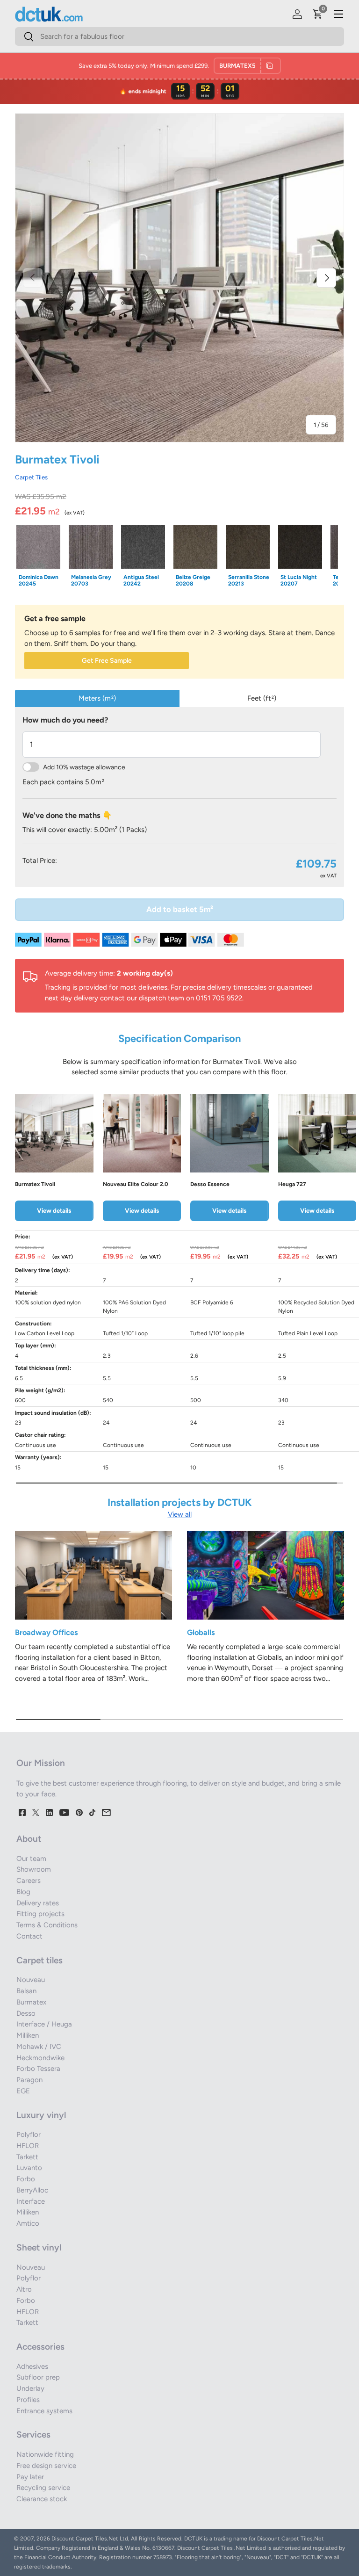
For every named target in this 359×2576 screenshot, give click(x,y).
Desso (26, 2013)
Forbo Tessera (38, 2069)
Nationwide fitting (45, 2454)
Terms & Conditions (47, 1925)
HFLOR (28, 2146)
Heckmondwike (40, 2058)
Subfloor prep (38, 2377)
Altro (24, 2289)
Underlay (30, 2388)
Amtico (28, 2223)
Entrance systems (44, 2411)
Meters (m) (97, 698)
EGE (23, 2091)
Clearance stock (42, 2499)
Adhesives (32, 2366)
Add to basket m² (180, 909)
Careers (29, 1881)
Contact (29, 1936)
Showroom (34, 1869)
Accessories (40, 2347)
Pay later (30, 2477)
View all (180, 1514)
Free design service (46, 2466)
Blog (23, 1892)
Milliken (28, 2035)
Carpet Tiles (31, 477)
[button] (318, 14)
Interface (31, 2201)
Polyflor (29, 2135)
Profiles (28, 2400)
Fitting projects (40, 1914)
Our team (31, 1859)
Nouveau (31, 1980)
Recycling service (43, 2488)
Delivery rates (38, 1903)
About (29, 1839)
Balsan (26, 1991)
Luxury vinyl (41, 2115)
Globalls (201, 1632)
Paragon (29, 2080)
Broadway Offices (47, 1632)
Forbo (26, 2179)
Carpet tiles (39, 1960)
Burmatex (31, 2002)
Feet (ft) (262, 698)
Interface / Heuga (44, 2024)
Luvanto (29, 2168)
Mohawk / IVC (39, 2047)
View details (54, 1210)
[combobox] (179, 36)
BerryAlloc (32, 2190)
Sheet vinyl (39, 2247)
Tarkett (27, 2157)
